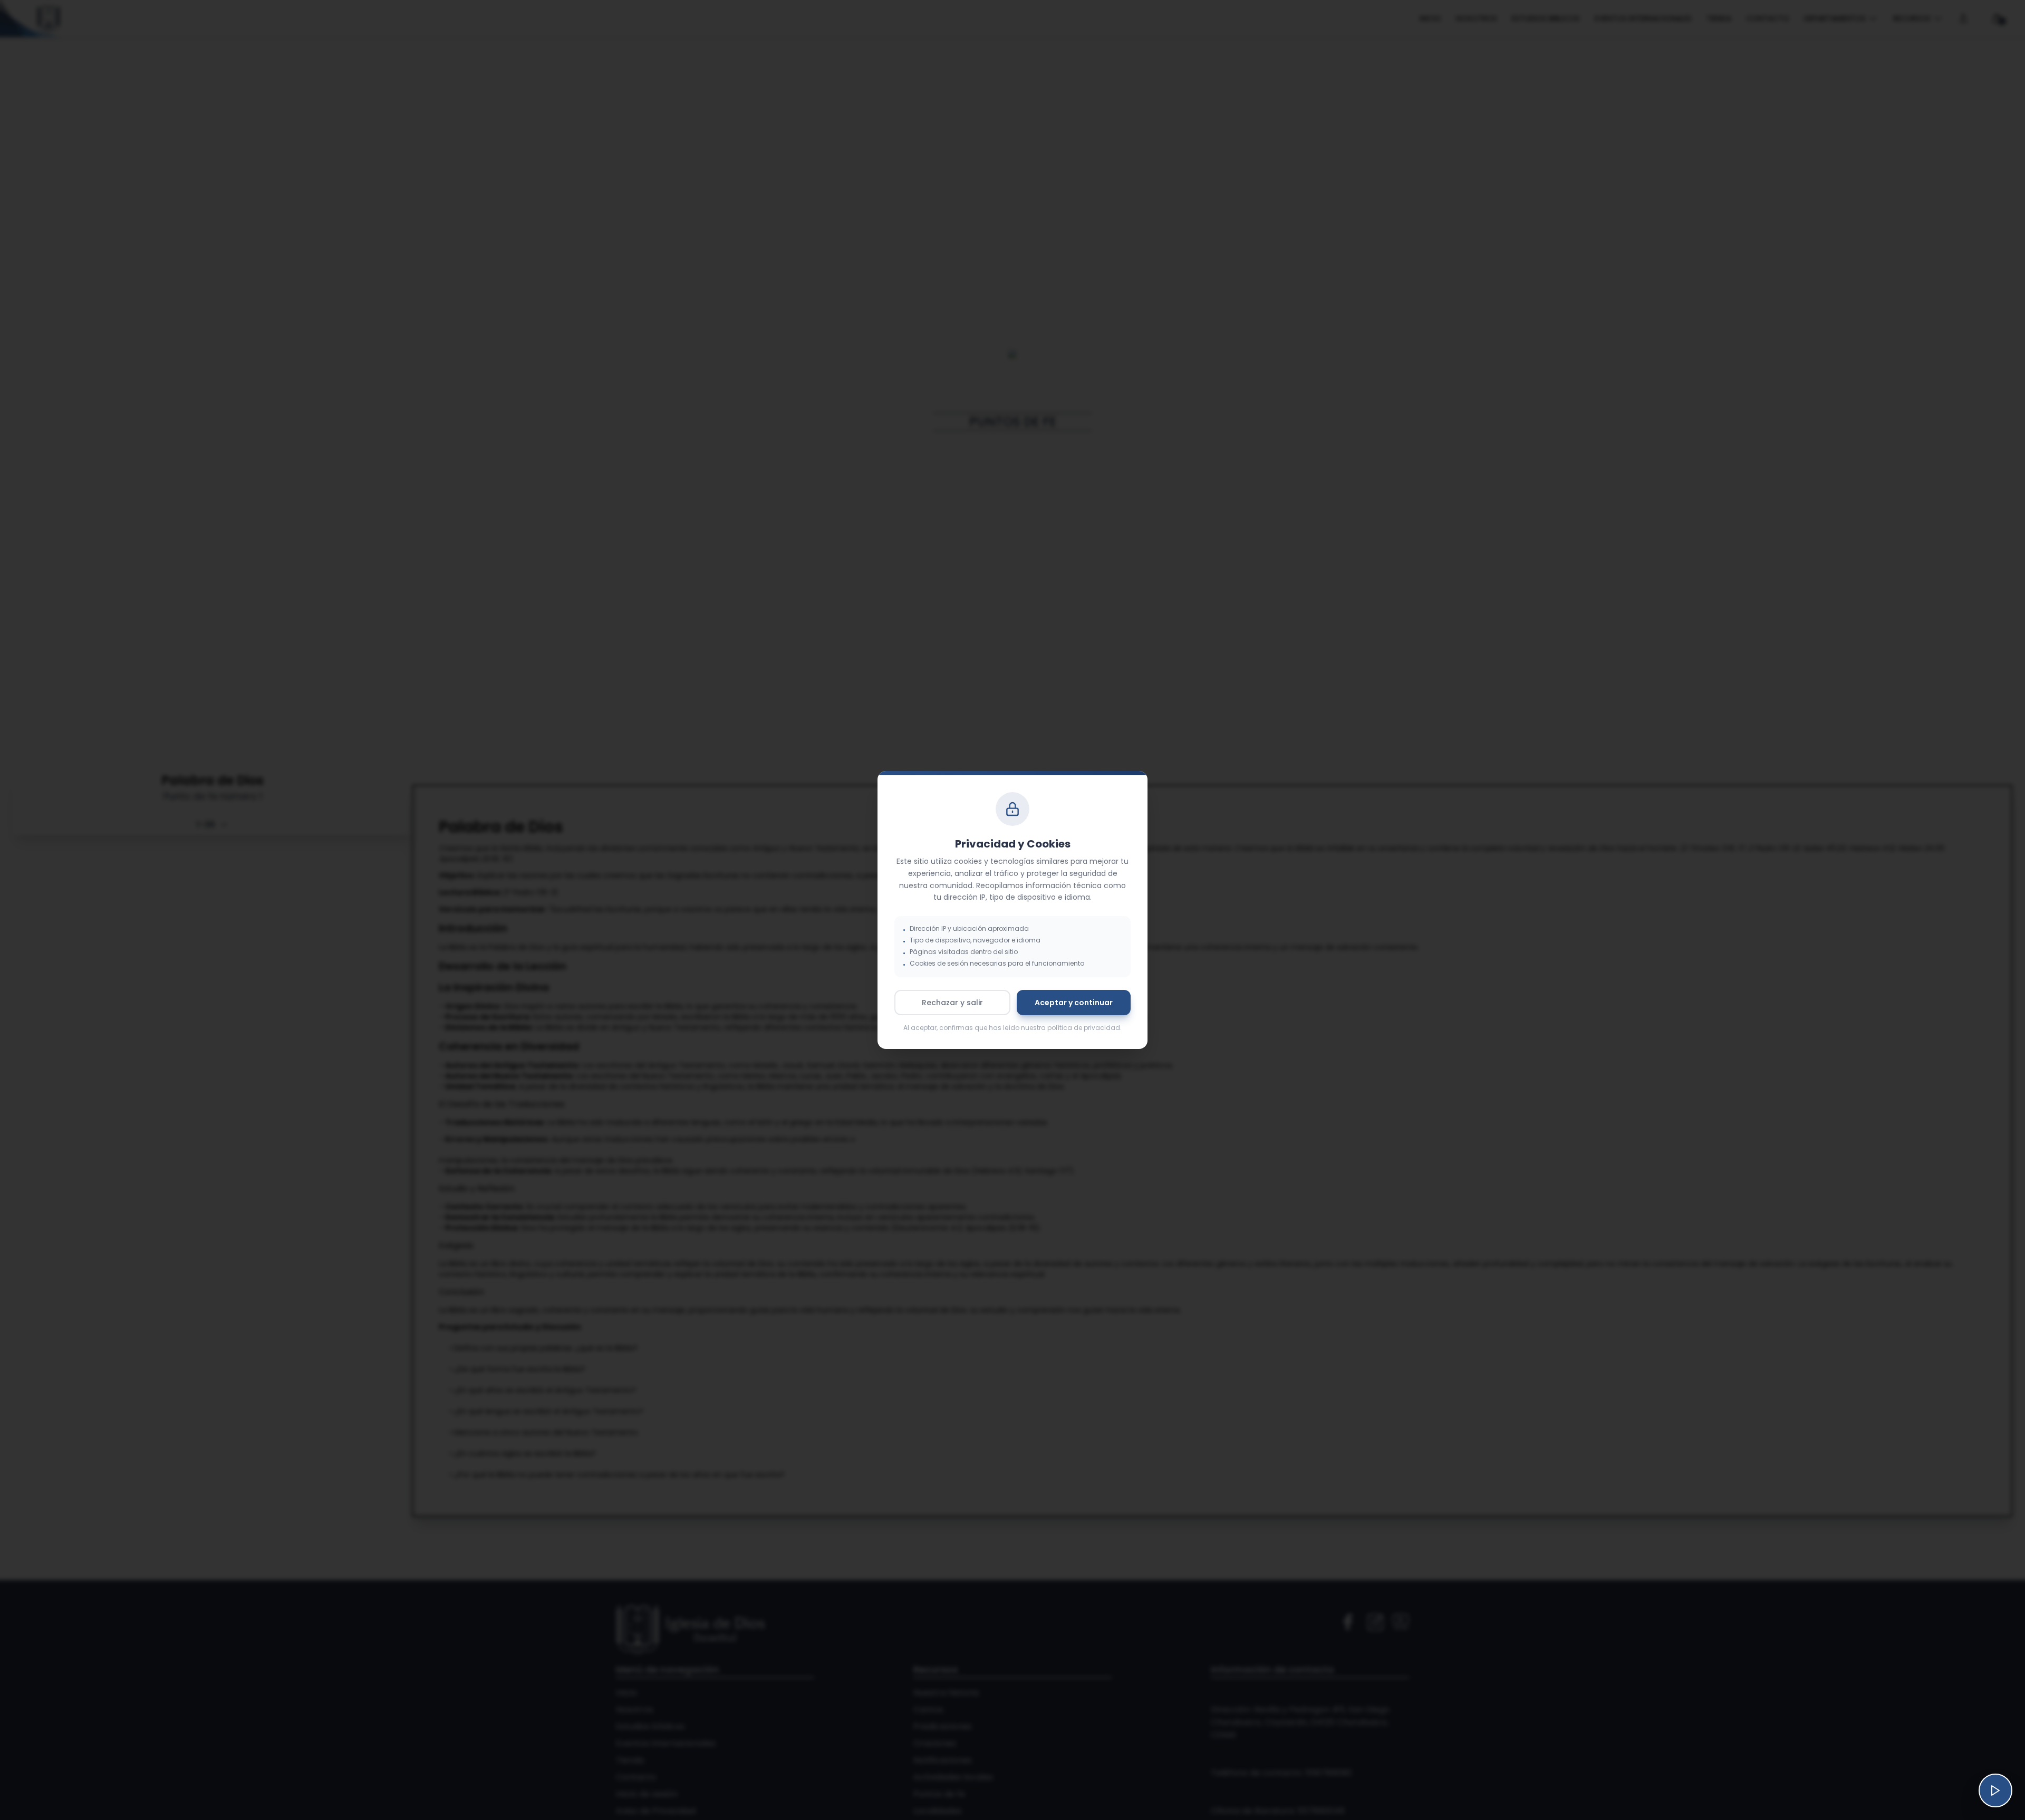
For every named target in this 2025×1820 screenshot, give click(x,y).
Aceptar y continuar (1074, 1003)
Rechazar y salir (952, 1003)
